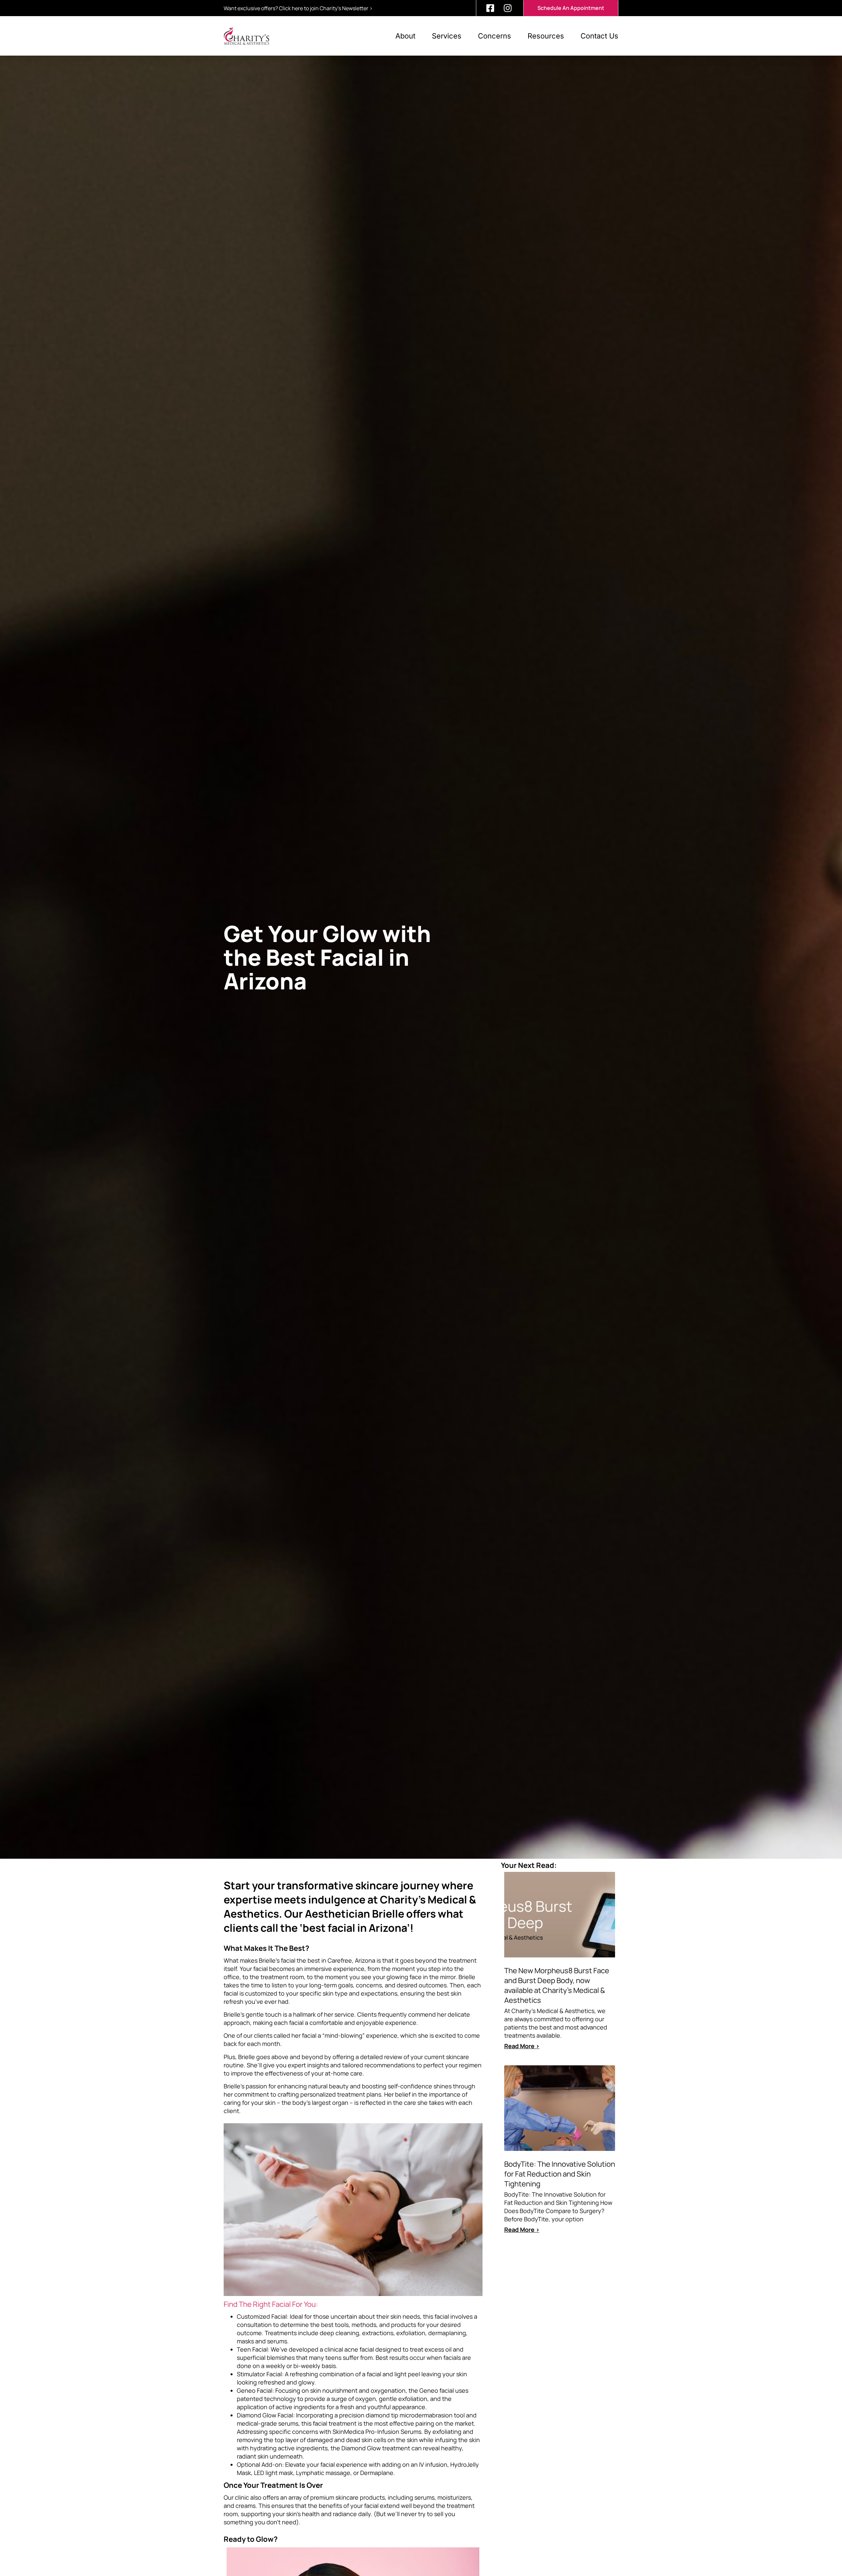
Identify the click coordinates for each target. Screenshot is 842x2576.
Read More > (522, 2046)
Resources (546, 36)
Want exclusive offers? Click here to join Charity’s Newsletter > (298, 8)
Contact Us (599, 36)
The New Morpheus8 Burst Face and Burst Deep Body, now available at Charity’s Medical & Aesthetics (557, 1985)
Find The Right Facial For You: (271, 2304)
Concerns (495, 36)
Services (447, 36)
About (405, 36)
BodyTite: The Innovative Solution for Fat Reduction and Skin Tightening (560, 2174)
